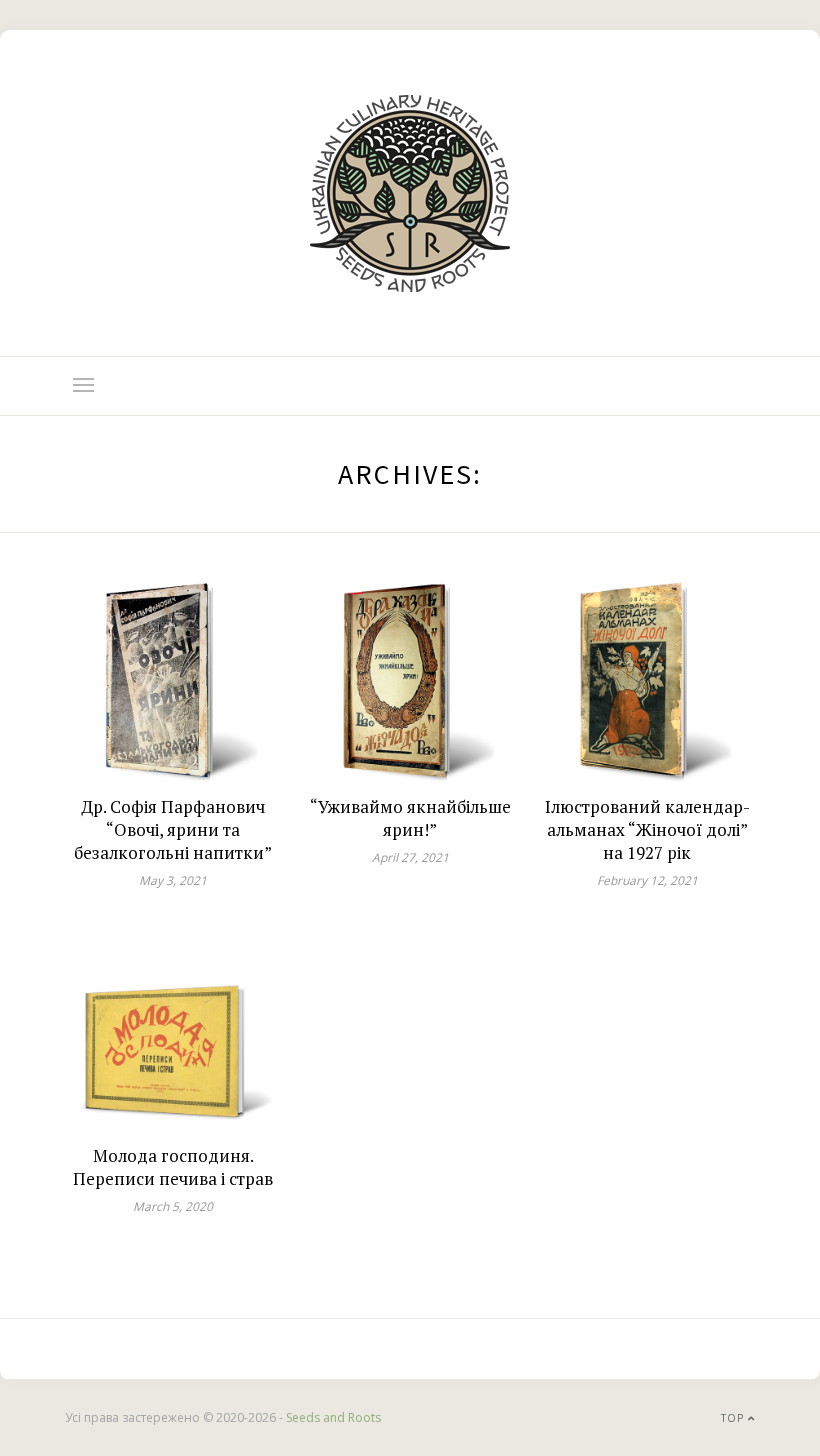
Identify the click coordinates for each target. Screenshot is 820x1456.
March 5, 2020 (173, 1206)
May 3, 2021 (173, 880)
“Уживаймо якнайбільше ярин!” (410, 818)
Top (734, 1418)
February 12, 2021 (647, 880)
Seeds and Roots (333, 1417)
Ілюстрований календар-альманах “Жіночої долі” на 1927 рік (647, 829)
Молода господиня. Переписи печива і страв (173, 1167)
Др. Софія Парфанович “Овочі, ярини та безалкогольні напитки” (173, 829)
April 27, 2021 (410, 857)
